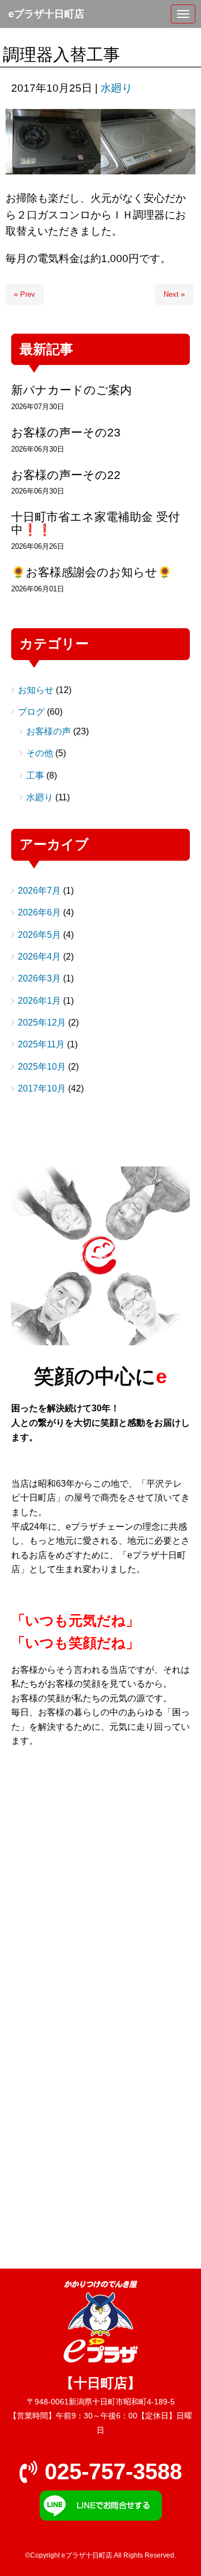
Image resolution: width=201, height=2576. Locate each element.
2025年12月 (42, 1023)
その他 (40, 753)
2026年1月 (39, 1001)
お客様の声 (49, 731)
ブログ (31, 712)
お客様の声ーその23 (66, 432)
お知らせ (36, 690)
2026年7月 (39, 891)
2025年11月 (41, 1044)
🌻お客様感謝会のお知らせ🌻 (92, 572)
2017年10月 (42, 1088)
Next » (174, 294)
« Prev (25, 294)
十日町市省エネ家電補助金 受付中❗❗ (95, 523)
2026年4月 (39, 957)
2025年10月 (42, 1067)
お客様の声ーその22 (66, 475)
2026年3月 (39, 978)
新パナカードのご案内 (71, 390)
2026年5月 (39, 935)
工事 (35, 775)
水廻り (116, 88)
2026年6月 (39, 912)
